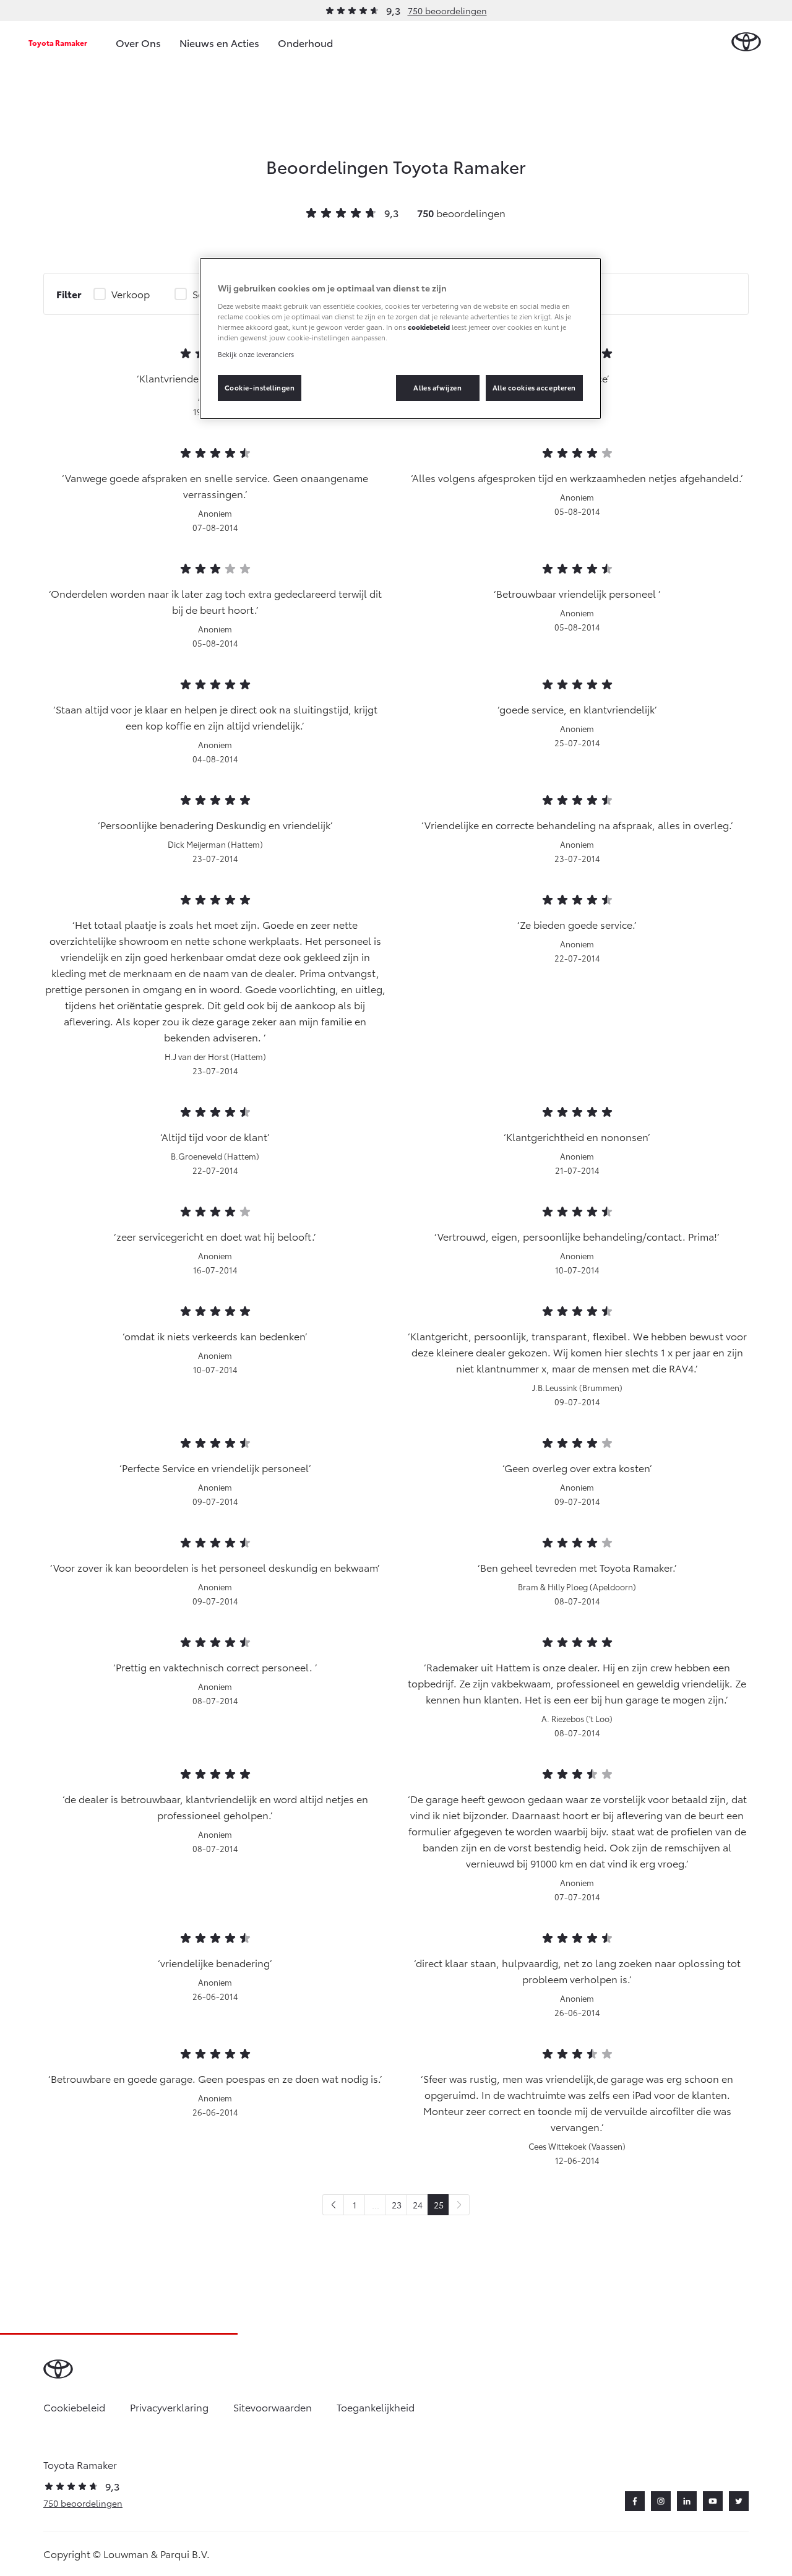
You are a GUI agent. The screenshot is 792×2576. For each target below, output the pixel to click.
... (376, 2205)
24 (418, 2205)
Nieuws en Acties (219, 42)
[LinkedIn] (687, 2501)
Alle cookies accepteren (534, 387)
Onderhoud (305, 42)
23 (397, 2205)
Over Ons (138, 42)
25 (439, 2205)
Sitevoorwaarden (273, 2407)
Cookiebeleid (74, 2407)
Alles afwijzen (437, 387)
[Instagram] (661, 2501)
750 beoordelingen (447, 11)
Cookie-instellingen (260, 387)
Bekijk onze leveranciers (256, 354)
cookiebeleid (429, 327)
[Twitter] (739, 2501)
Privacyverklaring (169, 2407)
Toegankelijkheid (376, 2407)
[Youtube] (713, 2501)
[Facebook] (635, 2501)
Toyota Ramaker (58, 42)
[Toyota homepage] (746, 42)
